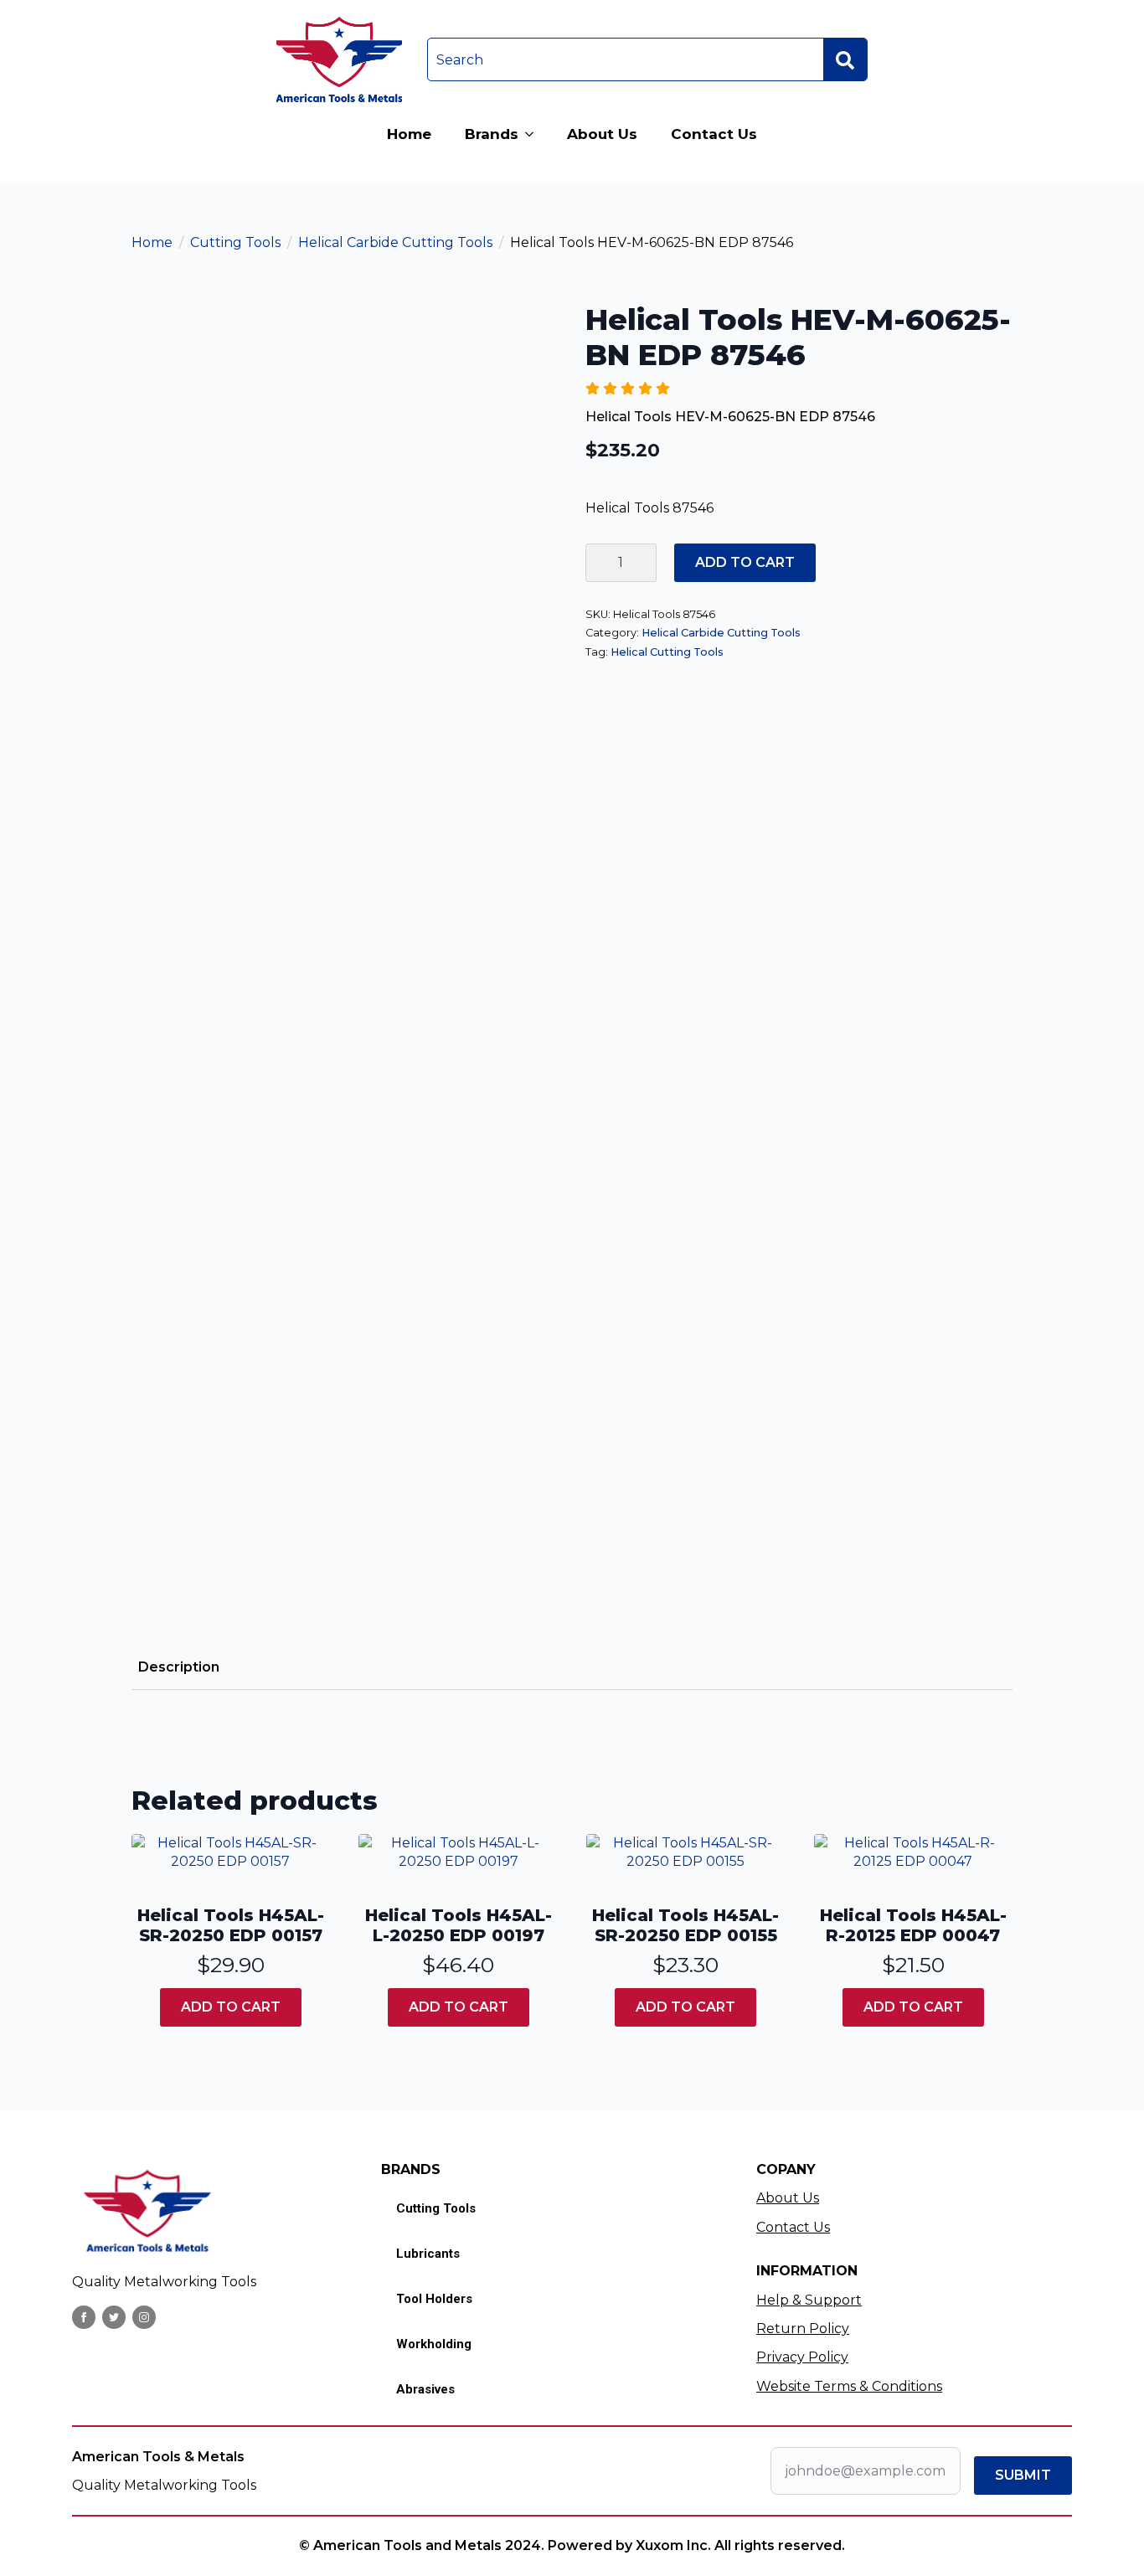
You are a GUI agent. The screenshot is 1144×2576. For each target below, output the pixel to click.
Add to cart (745, 562)
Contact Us (714, 134)
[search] (845, 60)
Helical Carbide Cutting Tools (395, 242)
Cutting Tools (235, 242)
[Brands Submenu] (534, 134)
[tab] (179, 1667)
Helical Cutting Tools (667, 652)
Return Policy (803, 2329)
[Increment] (643, 563)
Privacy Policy (802, 2357)
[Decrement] (599, 563)
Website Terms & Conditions (849, 2386)
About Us (602, 134)
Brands (492, 134)
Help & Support (809, 2300)
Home (409, 134)
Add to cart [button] (231, 2007)
